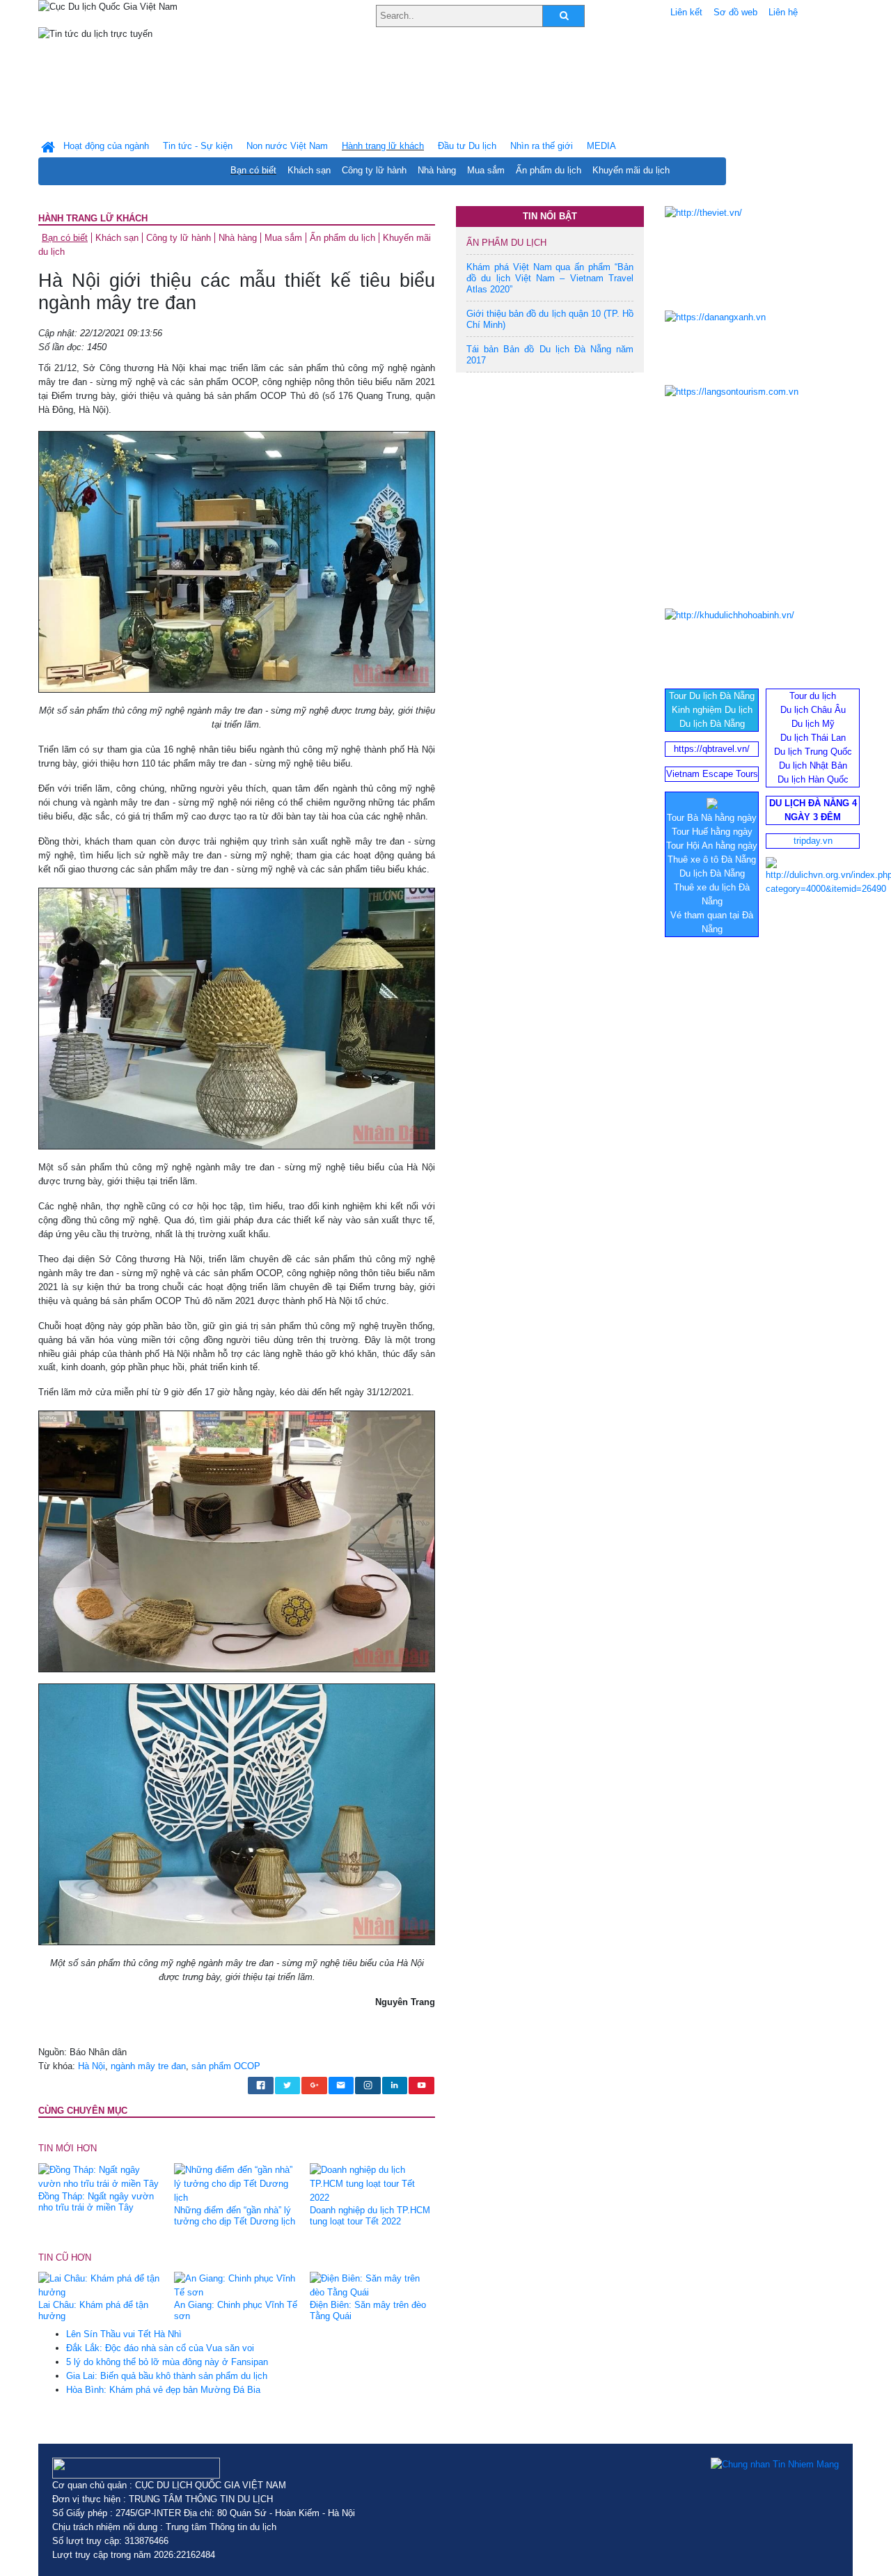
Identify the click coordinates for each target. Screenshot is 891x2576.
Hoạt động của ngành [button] (106, 146)
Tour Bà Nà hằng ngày (712, 818)
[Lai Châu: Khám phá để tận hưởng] (101, 2285)
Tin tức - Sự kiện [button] (198, 146)
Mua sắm (486, 170)
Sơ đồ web (735, 12)
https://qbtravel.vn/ (712, 749)
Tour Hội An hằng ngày (712, 846)
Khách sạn (309, 170)
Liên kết (686, 12)
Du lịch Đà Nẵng (712, 724)
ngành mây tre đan (148, 2066)
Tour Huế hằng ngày (712, 832)
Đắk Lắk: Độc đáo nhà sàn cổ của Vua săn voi (160, 2348)
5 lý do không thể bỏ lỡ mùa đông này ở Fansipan (167, 2362)
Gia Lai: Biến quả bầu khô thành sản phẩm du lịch (167, 2376)
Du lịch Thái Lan (813, 738)
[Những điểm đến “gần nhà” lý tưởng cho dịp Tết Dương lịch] (237, 2183)
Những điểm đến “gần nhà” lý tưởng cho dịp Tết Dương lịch (235, 2216)
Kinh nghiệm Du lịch (712, 710)
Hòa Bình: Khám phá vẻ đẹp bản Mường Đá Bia (163, 2390)
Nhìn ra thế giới (542, 146)
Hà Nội (92, 2066)
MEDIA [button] (601, 146)
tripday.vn (813, 841)
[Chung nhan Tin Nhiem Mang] (775, 2465)
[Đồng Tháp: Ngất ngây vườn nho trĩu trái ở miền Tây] (101, 2176)
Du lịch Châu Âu (813, 710)
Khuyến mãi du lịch (631, 170)
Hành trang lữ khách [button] (383, 146)
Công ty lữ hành (374, 170)
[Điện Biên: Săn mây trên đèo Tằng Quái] (372, 2285)
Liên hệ (783, 12)
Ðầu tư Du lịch (467, 146)
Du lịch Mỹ (813, 724)
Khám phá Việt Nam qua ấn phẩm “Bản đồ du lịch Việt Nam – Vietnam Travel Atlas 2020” (550, 278)
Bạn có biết (253, 170)
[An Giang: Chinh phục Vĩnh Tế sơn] (237, 2285)
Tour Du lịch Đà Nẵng (712, 696)
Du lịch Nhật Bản (813, 765)
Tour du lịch (813, 696)
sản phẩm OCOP (226, 2066)
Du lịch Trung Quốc (813, 752)
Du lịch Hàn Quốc (813, 779)
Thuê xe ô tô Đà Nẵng (712, 859)
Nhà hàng (437, 170)
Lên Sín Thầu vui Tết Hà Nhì (124, 2334)
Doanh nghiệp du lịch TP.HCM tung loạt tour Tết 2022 (370, 2216)
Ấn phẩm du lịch (549, 170)
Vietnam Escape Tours (712, 774)
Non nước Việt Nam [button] (287, 146)
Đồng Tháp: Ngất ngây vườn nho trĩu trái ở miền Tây (96, 2202)
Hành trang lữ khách (93, 218)
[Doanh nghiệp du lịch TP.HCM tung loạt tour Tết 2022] (372, 2183)
